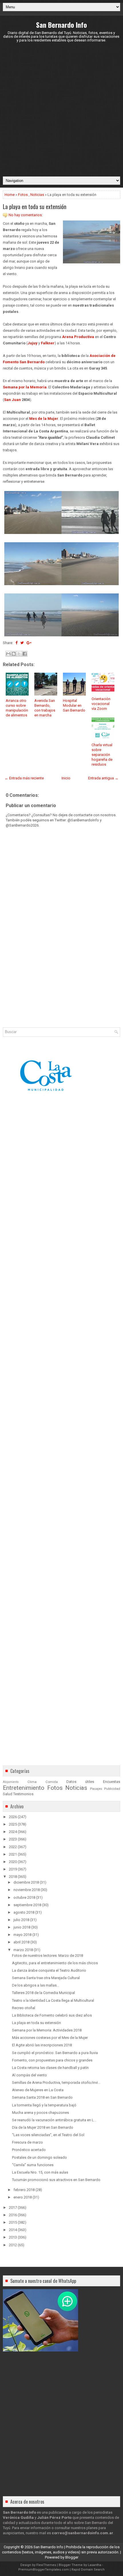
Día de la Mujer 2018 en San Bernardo (43, 2127)
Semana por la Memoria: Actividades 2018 (47, 2030)
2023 (13, 1839)
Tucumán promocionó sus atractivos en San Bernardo (56, 2180)
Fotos (23, 195)
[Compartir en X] (19, 654)
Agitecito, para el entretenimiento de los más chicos (55, 1963)
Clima (32, 1782)
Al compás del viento (29, 2075)
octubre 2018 (24, 1897)
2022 (13, 1847)
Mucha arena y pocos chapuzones (40, 2113)
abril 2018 (21, 1942)
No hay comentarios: (26, 215)
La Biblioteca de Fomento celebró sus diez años (52, 2015)
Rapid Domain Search (88, 2570)
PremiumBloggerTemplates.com (44, 2570)
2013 (13, 2237)
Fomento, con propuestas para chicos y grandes (52, 2060)
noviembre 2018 (27, 1890)
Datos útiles (80, 1782)
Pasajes (96, 1789)
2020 (13, 1862)
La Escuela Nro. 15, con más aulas (40, 2172)
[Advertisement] (61, 109)
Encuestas (112, 1782)
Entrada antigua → (103, 778)
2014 (13, 2230)
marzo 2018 (23, 1950)
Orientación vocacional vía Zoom (101, 704)
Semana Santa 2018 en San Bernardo (42, 2097)
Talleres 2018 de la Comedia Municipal (43, 1993)
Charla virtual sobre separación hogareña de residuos (102, 755)
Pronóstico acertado (29, 2150)
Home (10, 195)
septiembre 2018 (27, 1905)
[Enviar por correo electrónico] (8, 654)
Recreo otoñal (24, 2008)
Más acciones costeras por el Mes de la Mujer (50, 2038)
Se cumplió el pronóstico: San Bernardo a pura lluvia (55, 2053)
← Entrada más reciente (24, 778)
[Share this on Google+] (29, 643)
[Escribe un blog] (14, 654)
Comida (52, 1782)
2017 (13, 2207)
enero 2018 (23, 2197)
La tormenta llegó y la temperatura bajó (44, 2105)
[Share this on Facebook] (16, 643)
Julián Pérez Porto (54, 2518)
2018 (13, 1877)
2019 (13, 1869)
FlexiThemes (46, 2565)
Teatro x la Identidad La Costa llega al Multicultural (53, 2000)
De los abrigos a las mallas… (36, 1985)
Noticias (37, 195)
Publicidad (112, 1789)
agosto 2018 (24, 1912)
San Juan (12, 400)
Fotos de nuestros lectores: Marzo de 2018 (47, 1956)
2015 (13, 2222)
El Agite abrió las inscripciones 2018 (42, 2045)
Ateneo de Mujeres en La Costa (38, 2090)
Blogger (72, 2557)
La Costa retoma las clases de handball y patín (50, 2068)
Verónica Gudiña (18, 2518)
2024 (13, 1832)
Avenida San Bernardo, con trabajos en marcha (45, 708)
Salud (8, 1794)
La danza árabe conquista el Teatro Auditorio (49, 1970)
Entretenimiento (24, 1788)
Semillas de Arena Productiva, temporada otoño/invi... (56, 2083)
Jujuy (32, 343)
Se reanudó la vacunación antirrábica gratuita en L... (54, 2120)
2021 (13, 1854)
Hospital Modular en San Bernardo (74, 705)
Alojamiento (11, 1782)
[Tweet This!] (22, 643)
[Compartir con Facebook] (25, 654)
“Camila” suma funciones (33, 2165)
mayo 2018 (22, 1935)
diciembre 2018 (26, 1882)
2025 (13, 1824)
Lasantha (95, 2565)
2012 (13, 2245)
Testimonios (23, 1794)
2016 (13, 2215)
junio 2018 (22, 1927)
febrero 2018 (24, 2190)
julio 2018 (21, 1920)
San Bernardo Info (61, 25)
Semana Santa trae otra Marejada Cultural (46, 1978)
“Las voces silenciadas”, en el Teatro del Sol (48, 2135)
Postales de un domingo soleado (39, 2157)
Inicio (66, 778)
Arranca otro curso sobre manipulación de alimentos (17, 708)
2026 (13, 1817)
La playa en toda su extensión (35, 206)
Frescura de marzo (27, 2142)
